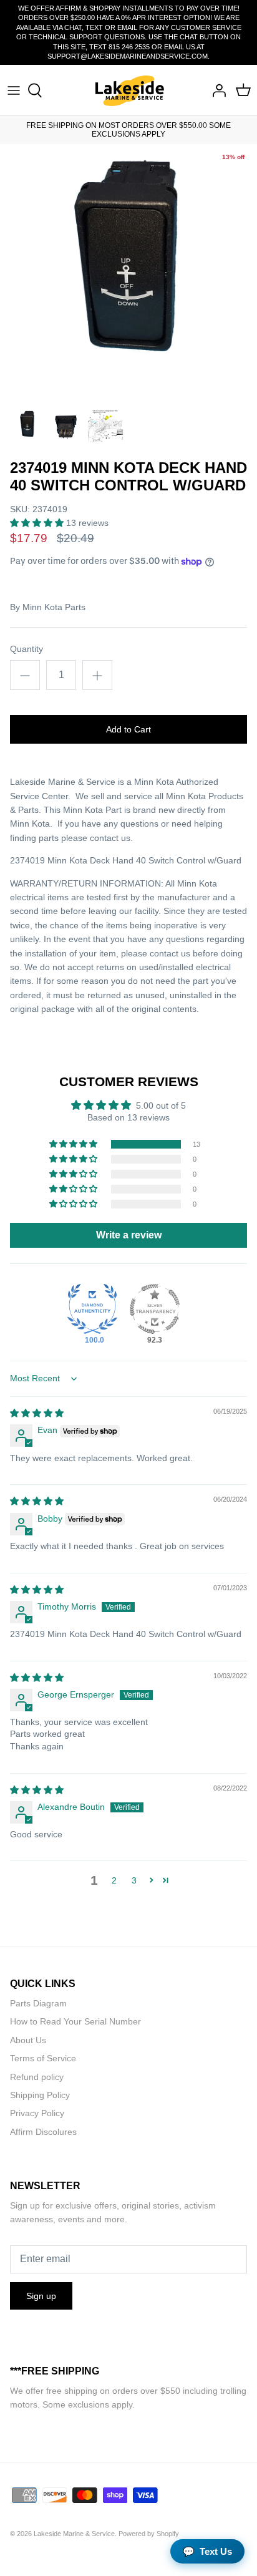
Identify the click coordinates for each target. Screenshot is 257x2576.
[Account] (216, 90)
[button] (38, 523)
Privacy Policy (37, 2113)
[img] (37, 1413)
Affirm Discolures (43, 2132)
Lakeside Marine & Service (74, 2534)
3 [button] (134, 1880)
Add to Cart (128, 729)
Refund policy (37, 2077)
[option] (128, 273)
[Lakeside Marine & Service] (129, 90)
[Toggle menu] (14, 90)
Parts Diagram (38, 2003)
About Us (28, 2040)
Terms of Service (43, 2058)
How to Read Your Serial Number (75, 2021)
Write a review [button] (129, 1235)
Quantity (27, 649)
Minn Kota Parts (54, 607)
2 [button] (114, 1880)
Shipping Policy (40, 2095)
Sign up (41, 2296)
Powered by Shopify (149, 2534)
